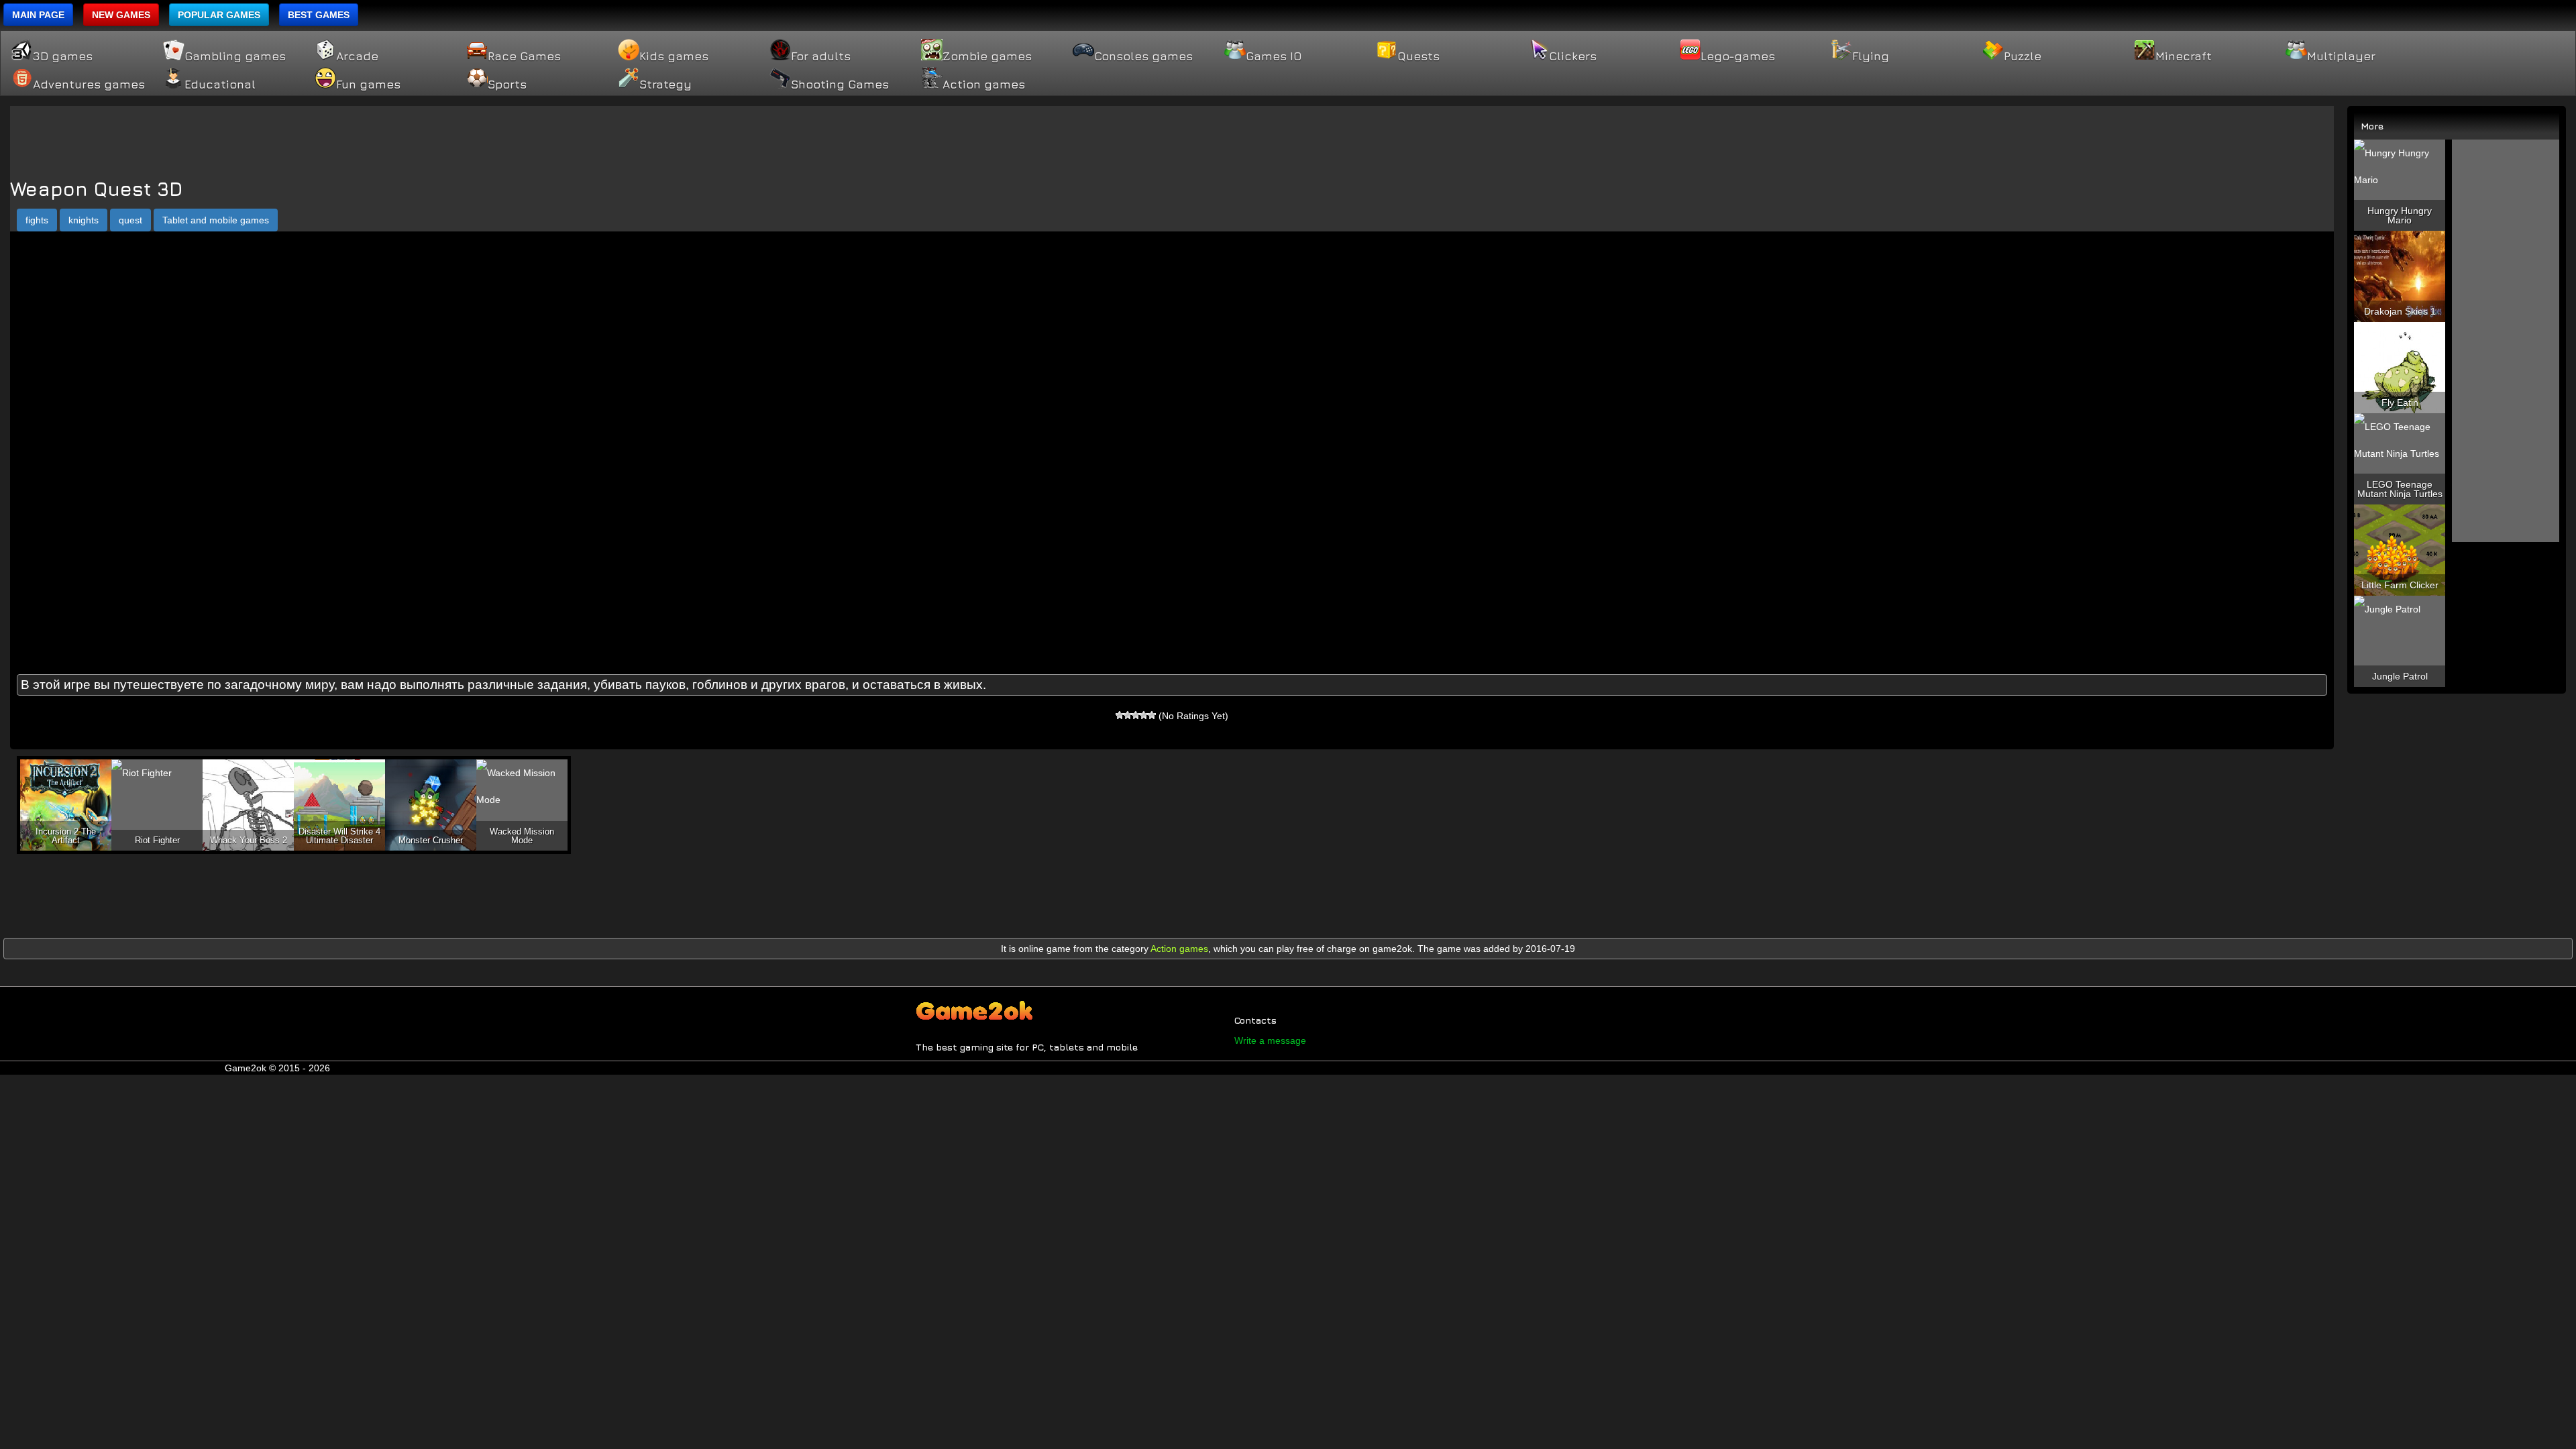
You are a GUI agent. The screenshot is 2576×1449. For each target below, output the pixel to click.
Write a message (1270, 1040)
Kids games (674, 56)
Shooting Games (840, 85)
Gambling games (235, 56)
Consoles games (1143, 56)
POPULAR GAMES (219, 15)
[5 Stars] (1152, 715)
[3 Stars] (1136, 715)
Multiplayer (2341, 56)
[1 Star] (1120, 715)
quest (130, 220)
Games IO (1274, 56)
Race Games (524, 56)
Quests (1418, 56)
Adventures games (89, 85)
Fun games (368, 85)
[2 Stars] (1128, 715)
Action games (984, 85)
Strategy (665, 85)
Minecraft (2184, 56)
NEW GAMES (121, 15)
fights (37, 220)
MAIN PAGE (38, 15)
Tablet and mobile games (216, 220)
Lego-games (1738, 56)
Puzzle (2023, 56)
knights (84, 220)
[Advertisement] (1172, 136)
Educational (220, 85)
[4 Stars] (1144, 715)
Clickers (1573, 56)
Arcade (357, 56)
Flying (1871, 56)
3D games (63, 56)
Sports (507, 85)
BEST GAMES (319, 15)
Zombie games (987, 56)
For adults (821, 56)
